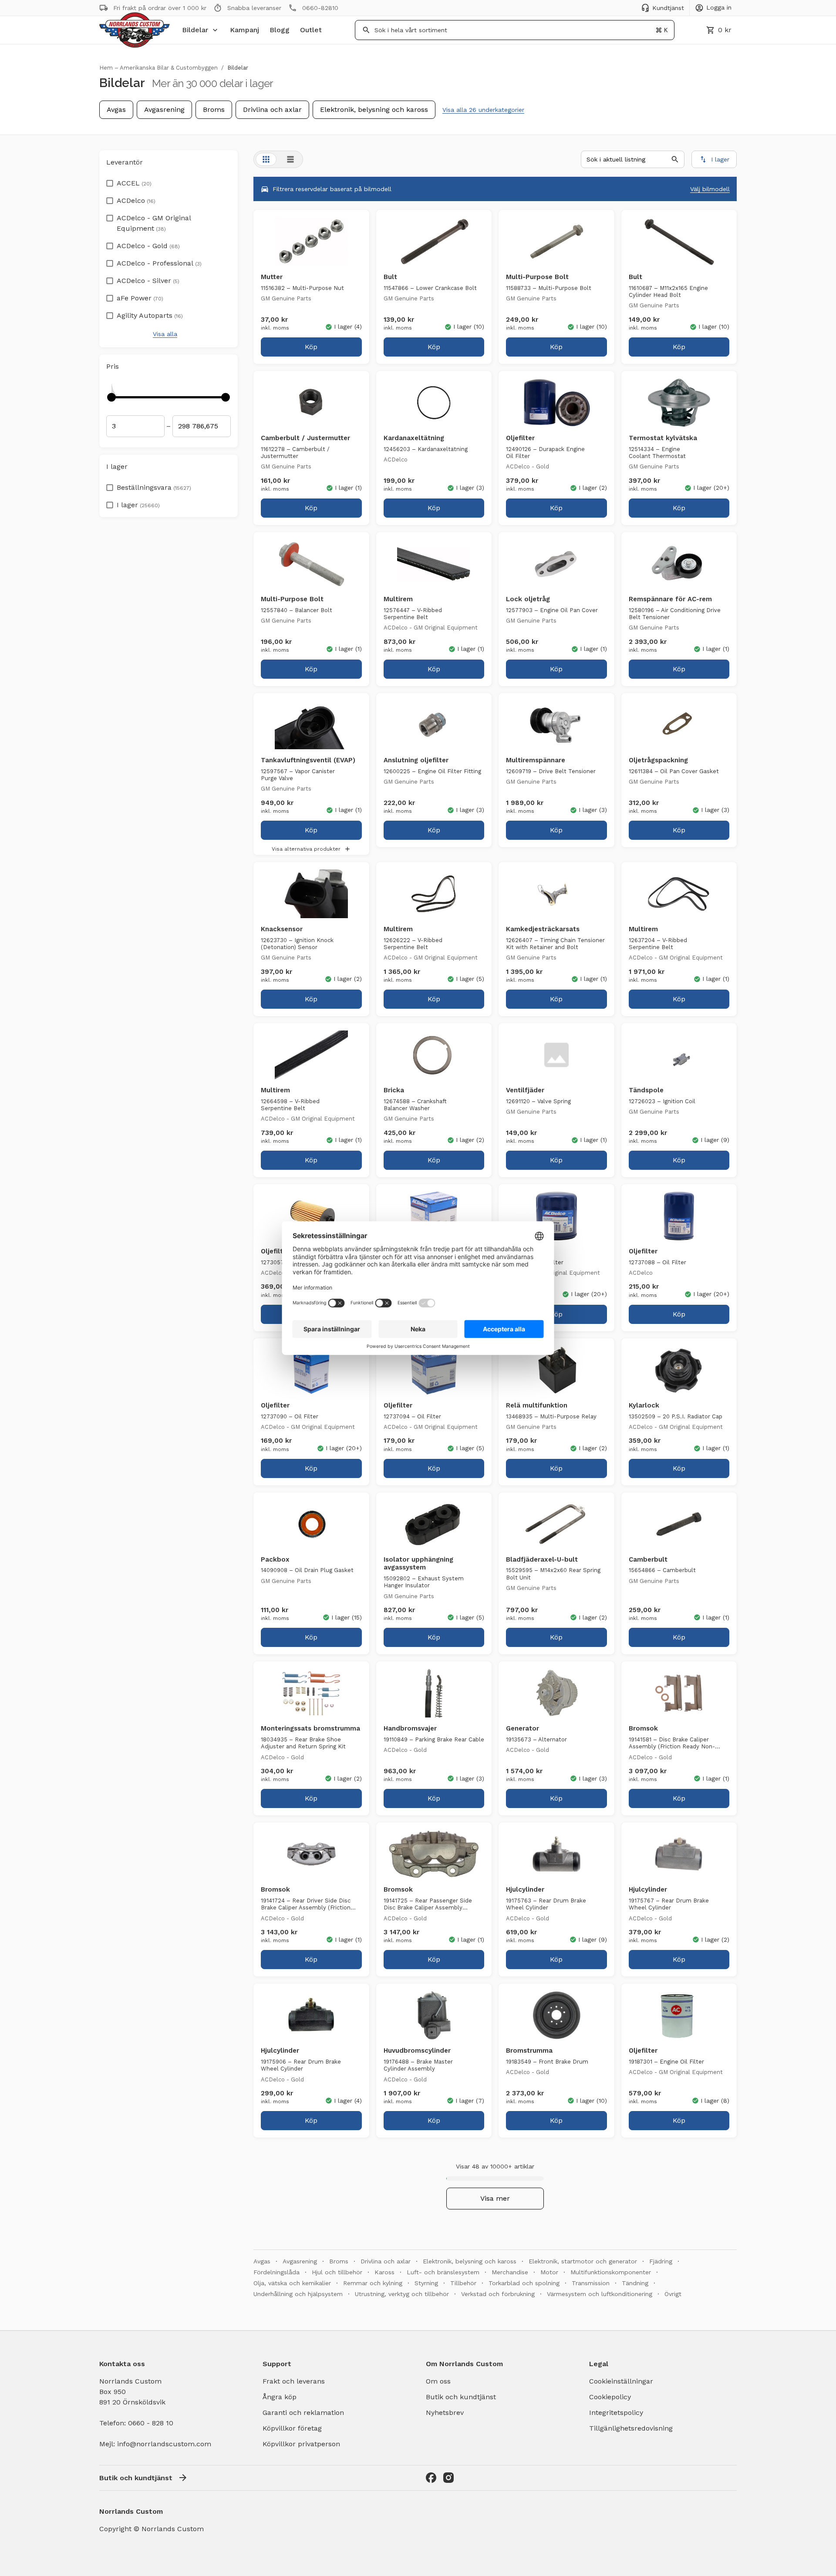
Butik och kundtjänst (461, 2397)
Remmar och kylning (373, 2283)
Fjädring (661, 2261)
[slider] (111, 397)
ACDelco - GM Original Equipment (154, 223)
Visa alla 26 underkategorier (483, 110)
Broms (214, 109)
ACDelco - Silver (148, 281)
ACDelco (136, 200)
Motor (549, 2272)
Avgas (116, 109)
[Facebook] (431, 2478)
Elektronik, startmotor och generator (583, 2261)
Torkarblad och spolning (524, 2283)
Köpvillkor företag (292, 2428)
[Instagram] (448, 2478)
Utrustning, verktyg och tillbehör (402, 2294)
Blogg (280, 30)
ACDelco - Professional (159, 263)
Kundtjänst (668, 8)
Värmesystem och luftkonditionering (600, 2294)
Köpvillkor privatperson (301, 2444)
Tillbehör (463, 2283)
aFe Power (140, 298)
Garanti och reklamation (303, 2413)
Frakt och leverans (294, 2381)
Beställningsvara (154, 487)
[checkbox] (110, 181)
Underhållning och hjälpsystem (298, 2294)
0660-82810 (320, 8)
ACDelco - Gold (148, 246)
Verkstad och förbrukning (498, 2294)
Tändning (635, 2283)
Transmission (591, 2283)
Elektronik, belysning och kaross (374, 109)
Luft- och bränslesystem (443, 2272)
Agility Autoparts (150, 315)
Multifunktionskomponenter (611, 2272)
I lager (138, 505)
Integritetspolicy (616, 2413)
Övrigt (673, 2294)
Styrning (426, 2283)
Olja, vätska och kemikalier (292, 2283)
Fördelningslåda (276, 2272)
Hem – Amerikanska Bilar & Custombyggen (158, 68)
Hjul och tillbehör (337, 2272)
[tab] (266, 159)
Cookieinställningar (621, 2381)
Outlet (311, 30)
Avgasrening (164, 109)
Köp (311, 347)
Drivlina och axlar (272, 109)
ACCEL (134, 183)
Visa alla (165, 334)
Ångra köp (280, 2397)
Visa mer (495, 2198)
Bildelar (195, 30)
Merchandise (510, 2272)
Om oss (438, 2381)
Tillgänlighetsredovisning (631, 2428)
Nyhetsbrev (445, 2413)
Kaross (384, 2272)
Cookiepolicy (610, 2397)
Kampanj (244, 30)
